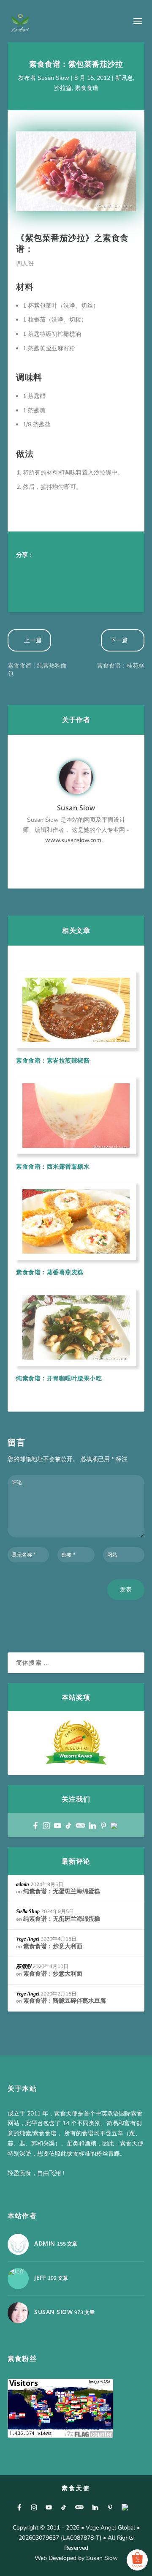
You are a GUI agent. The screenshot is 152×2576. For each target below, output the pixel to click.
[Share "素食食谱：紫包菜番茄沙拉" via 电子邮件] (41, 587)
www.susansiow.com (73, 840)
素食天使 (76, 2488)
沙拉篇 (63, 88)
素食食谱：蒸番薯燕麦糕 (50, 1272)
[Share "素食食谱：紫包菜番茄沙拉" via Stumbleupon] (24, 587)
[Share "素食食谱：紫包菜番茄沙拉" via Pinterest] (92, 570)
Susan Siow (53, 78)
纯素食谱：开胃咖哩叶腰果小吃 (59, 1378)
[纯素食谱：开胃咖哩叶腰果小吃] (76, 1328)
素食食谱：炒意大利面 (53, 1946)
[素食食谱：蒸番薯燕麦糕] (76, 1221)
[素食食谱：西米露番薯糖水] (76, 1115)
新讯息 (124, 78)
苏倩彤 (24, 1966)
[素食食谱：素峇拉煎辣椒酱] (76, 1010)
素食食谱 (87, 88)
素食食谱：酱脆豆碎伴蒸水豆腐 (65, 2001)
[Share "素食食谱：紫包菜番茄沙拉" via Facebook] (24, 570)
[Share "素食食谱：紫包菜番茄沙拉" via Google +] (58, 570)
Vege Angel (28, 1939)
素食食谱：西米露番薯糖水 (53, 1166)
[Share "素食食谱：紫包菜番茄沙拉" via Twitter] (41, 570)
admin (23, 1884)
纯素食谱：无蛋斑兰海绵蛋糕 (62, 1891)
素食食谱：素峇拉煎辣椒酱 (53, 1060)
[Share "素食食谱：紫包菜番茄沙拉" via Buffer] (126, 570)
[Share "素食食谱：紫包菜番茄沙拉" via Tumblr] (75, 570)
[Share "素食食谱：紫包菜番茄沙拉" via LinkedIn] (109, 570)
